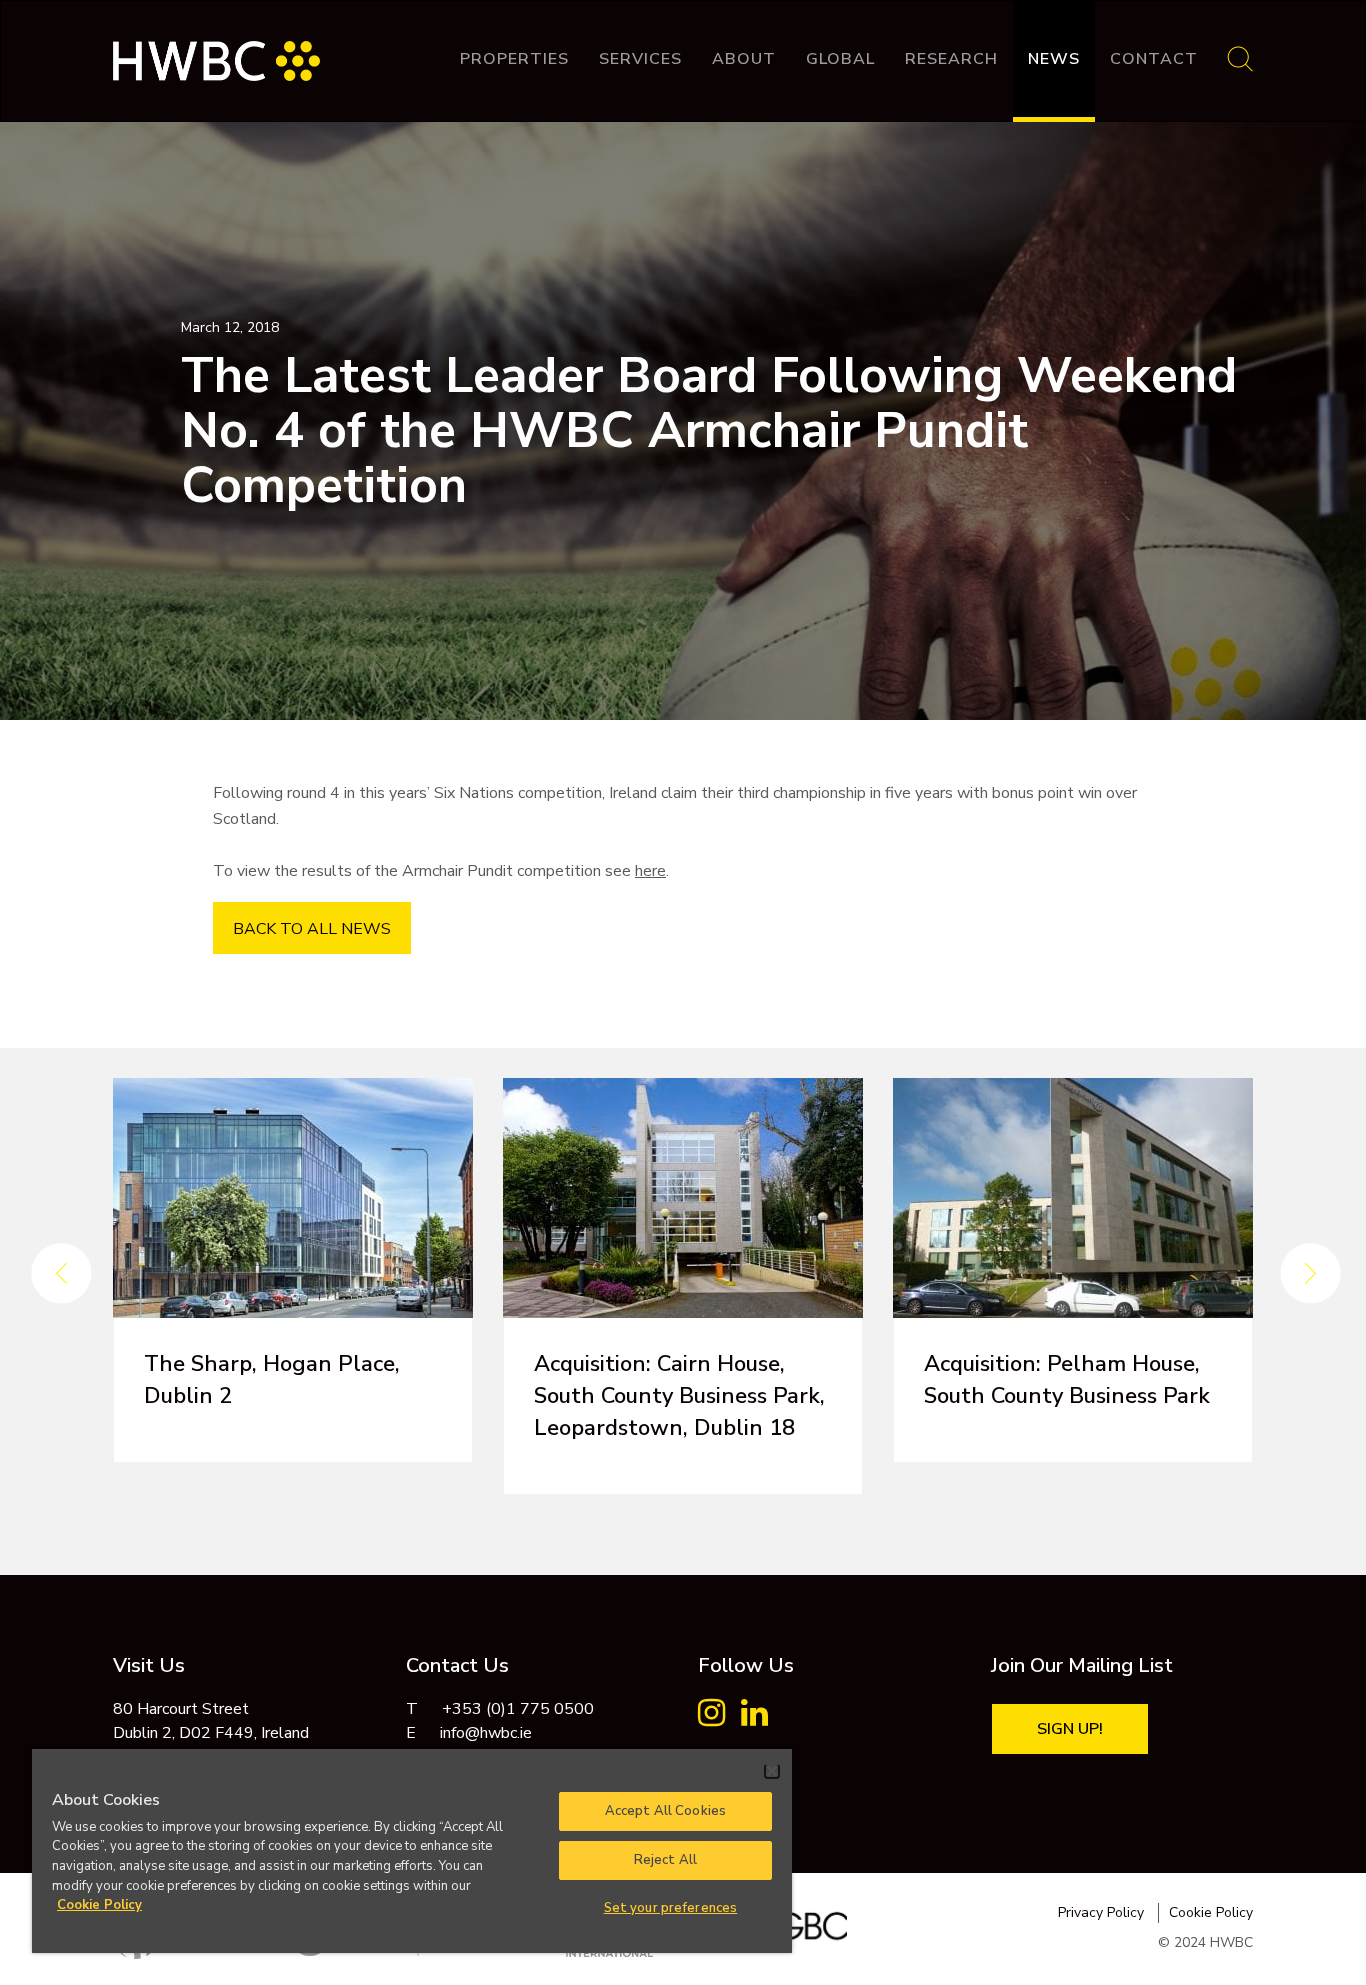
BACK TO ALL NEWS (312, 929)
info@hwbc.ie (486, 1733)
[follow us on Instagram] (711, 1719)
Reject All (665, 1860)
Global (840, 59)
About (744, 59)
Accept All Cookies (665, 1811)
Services (640, 59)
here (650, 871)
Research (951, 59)
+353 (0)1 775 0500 (518, 1709)
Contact (1154, 59)
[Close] (772, 1771)
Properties (514, 59)
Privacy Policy (1101, 1912)
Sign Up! (1070, 1729)
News (1054, 59)
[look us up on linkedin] (754, 1719)
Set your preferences (671, 1908)
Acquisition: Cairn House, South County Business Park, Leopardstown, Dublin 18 (679, 1396)
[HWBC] (216, 51)
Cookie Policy (1211, 1912)
